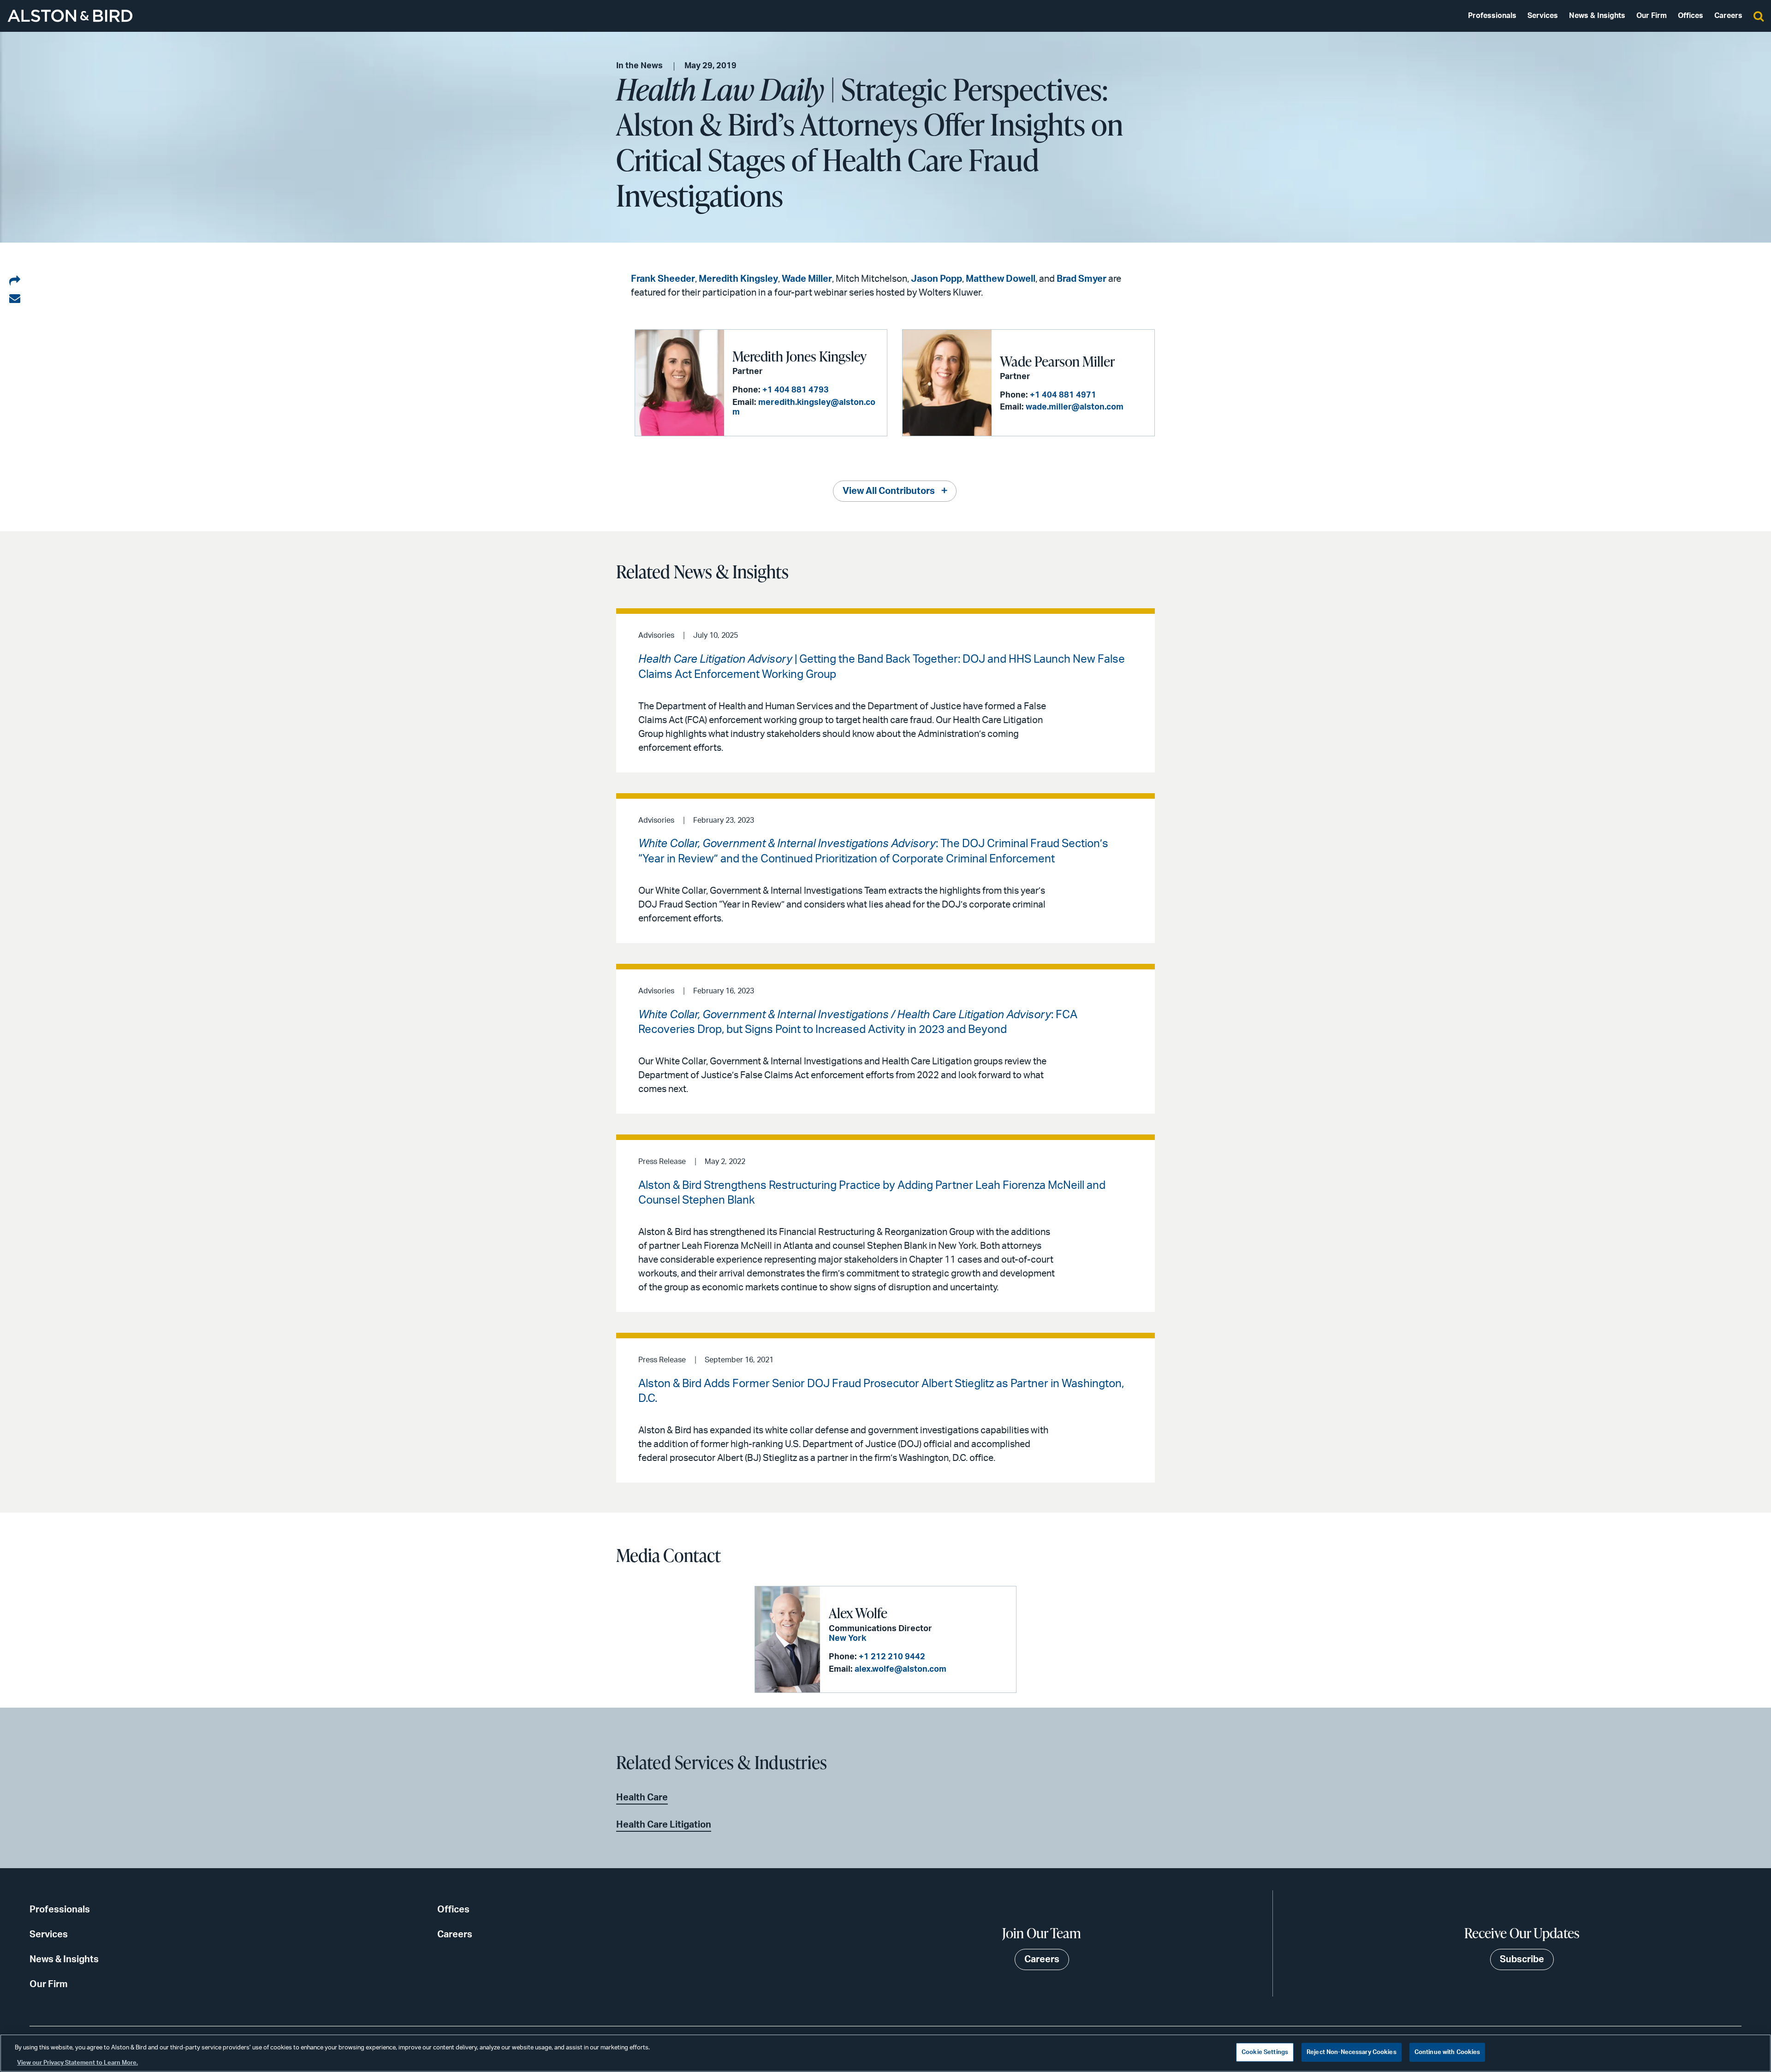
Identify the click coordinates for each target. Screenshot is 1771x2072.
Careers (1728, 16)
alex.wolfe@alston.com (900, 1669)
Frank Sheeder (663, 279)
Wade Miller (807, 279)
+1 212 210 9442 (892, 1657)
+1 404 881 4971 (1063, 395)
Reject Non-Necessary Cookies (1352, 2052)
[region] (885, 2053)
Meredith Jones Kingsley (799, 356)
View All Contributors (889, 491)
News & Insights (1597, 16)
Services (1543, 16)
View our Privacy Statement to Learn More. (77, 2063)
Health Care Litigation (664, 1825)
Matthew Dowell (1001, 279)
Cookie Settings (1265, 2052)
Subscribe (1522, 1959)
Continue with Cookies (1447, 2052)
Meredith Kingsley (738, 279)
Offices (1691, 16)
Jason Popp (936, 279)
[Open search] (1759, 16)
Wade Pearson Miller (1057, 361)
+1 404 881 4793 (796, 390)
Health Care (642, 1798)
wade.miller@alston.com (1075, 407)
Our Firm (1652, 16)
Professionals (1492, 16)
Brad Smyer (1082, 279)
